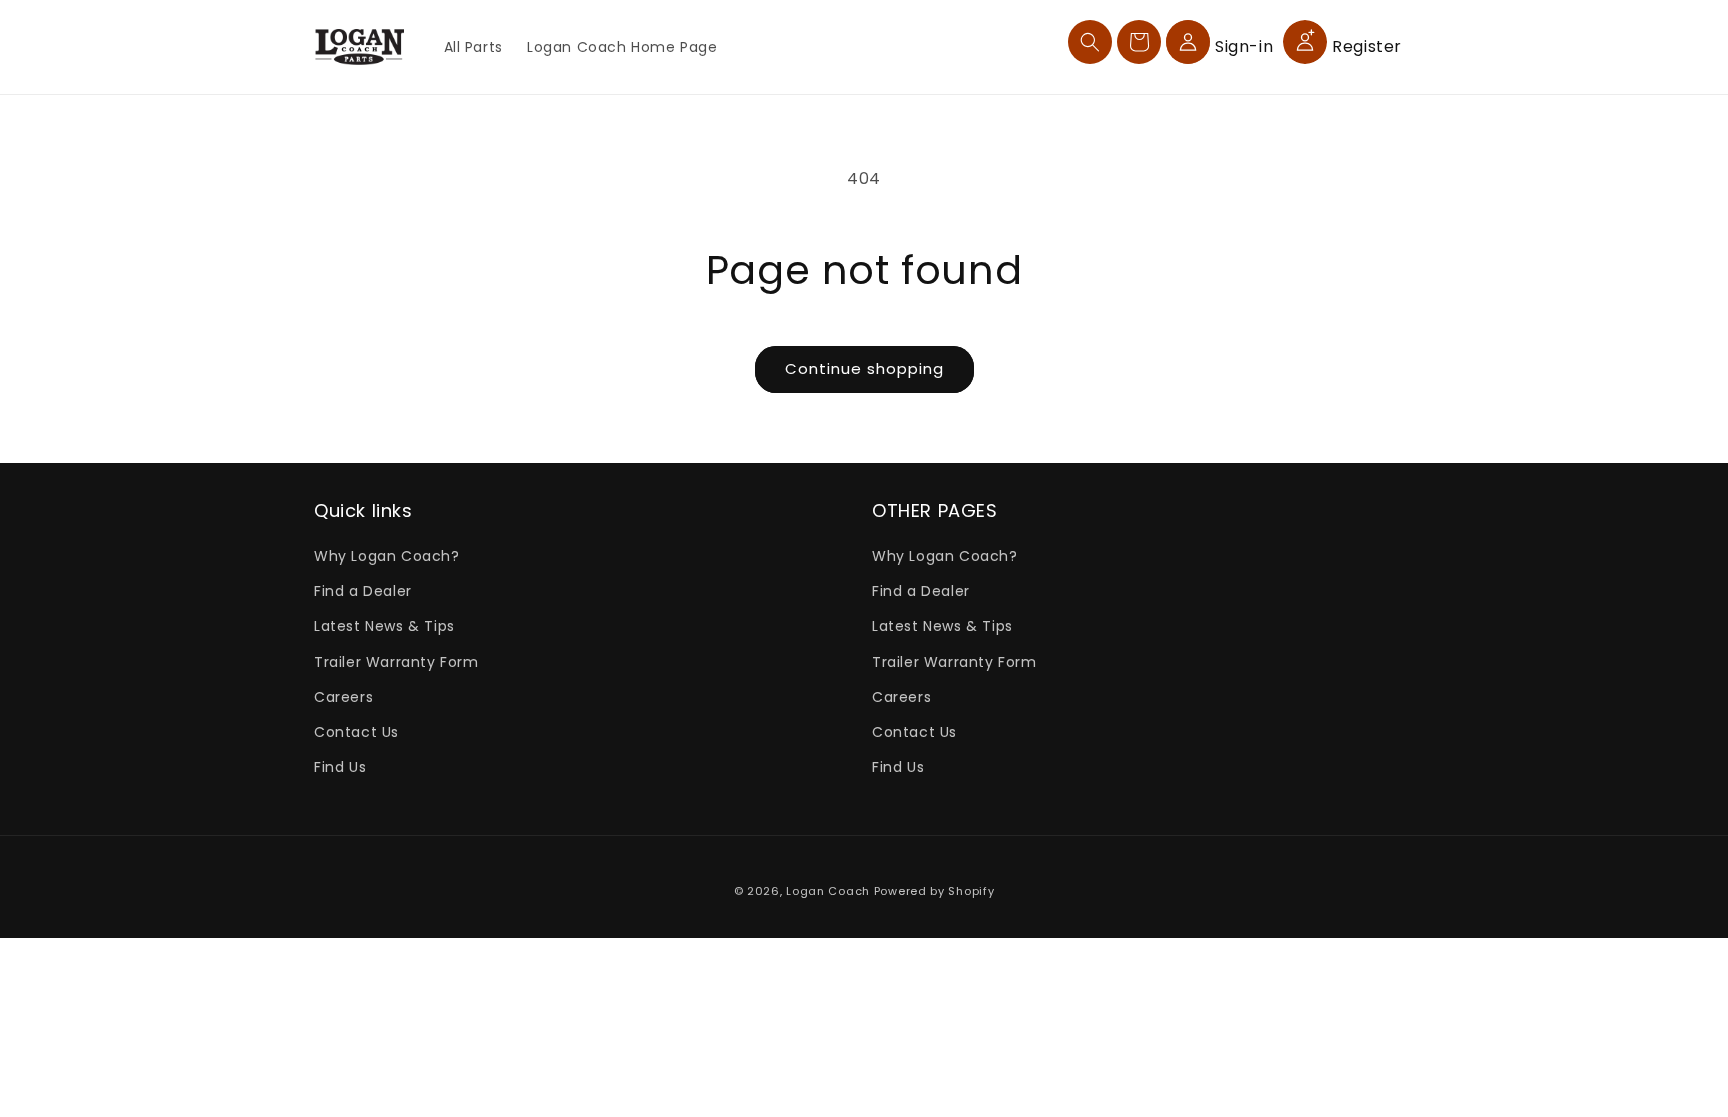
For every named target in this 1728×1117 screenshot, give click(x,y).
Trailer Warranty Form (396, 662)
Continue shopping (864, 368)
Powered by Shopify (934, 891)
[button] (1090, 42)
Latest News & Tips (384, 626)
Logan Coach (828, 891)
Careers (343, 697)
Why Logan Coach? (387, 556)
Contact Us (356, 732)
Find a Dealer (363, 591)
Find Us (340, 767)
